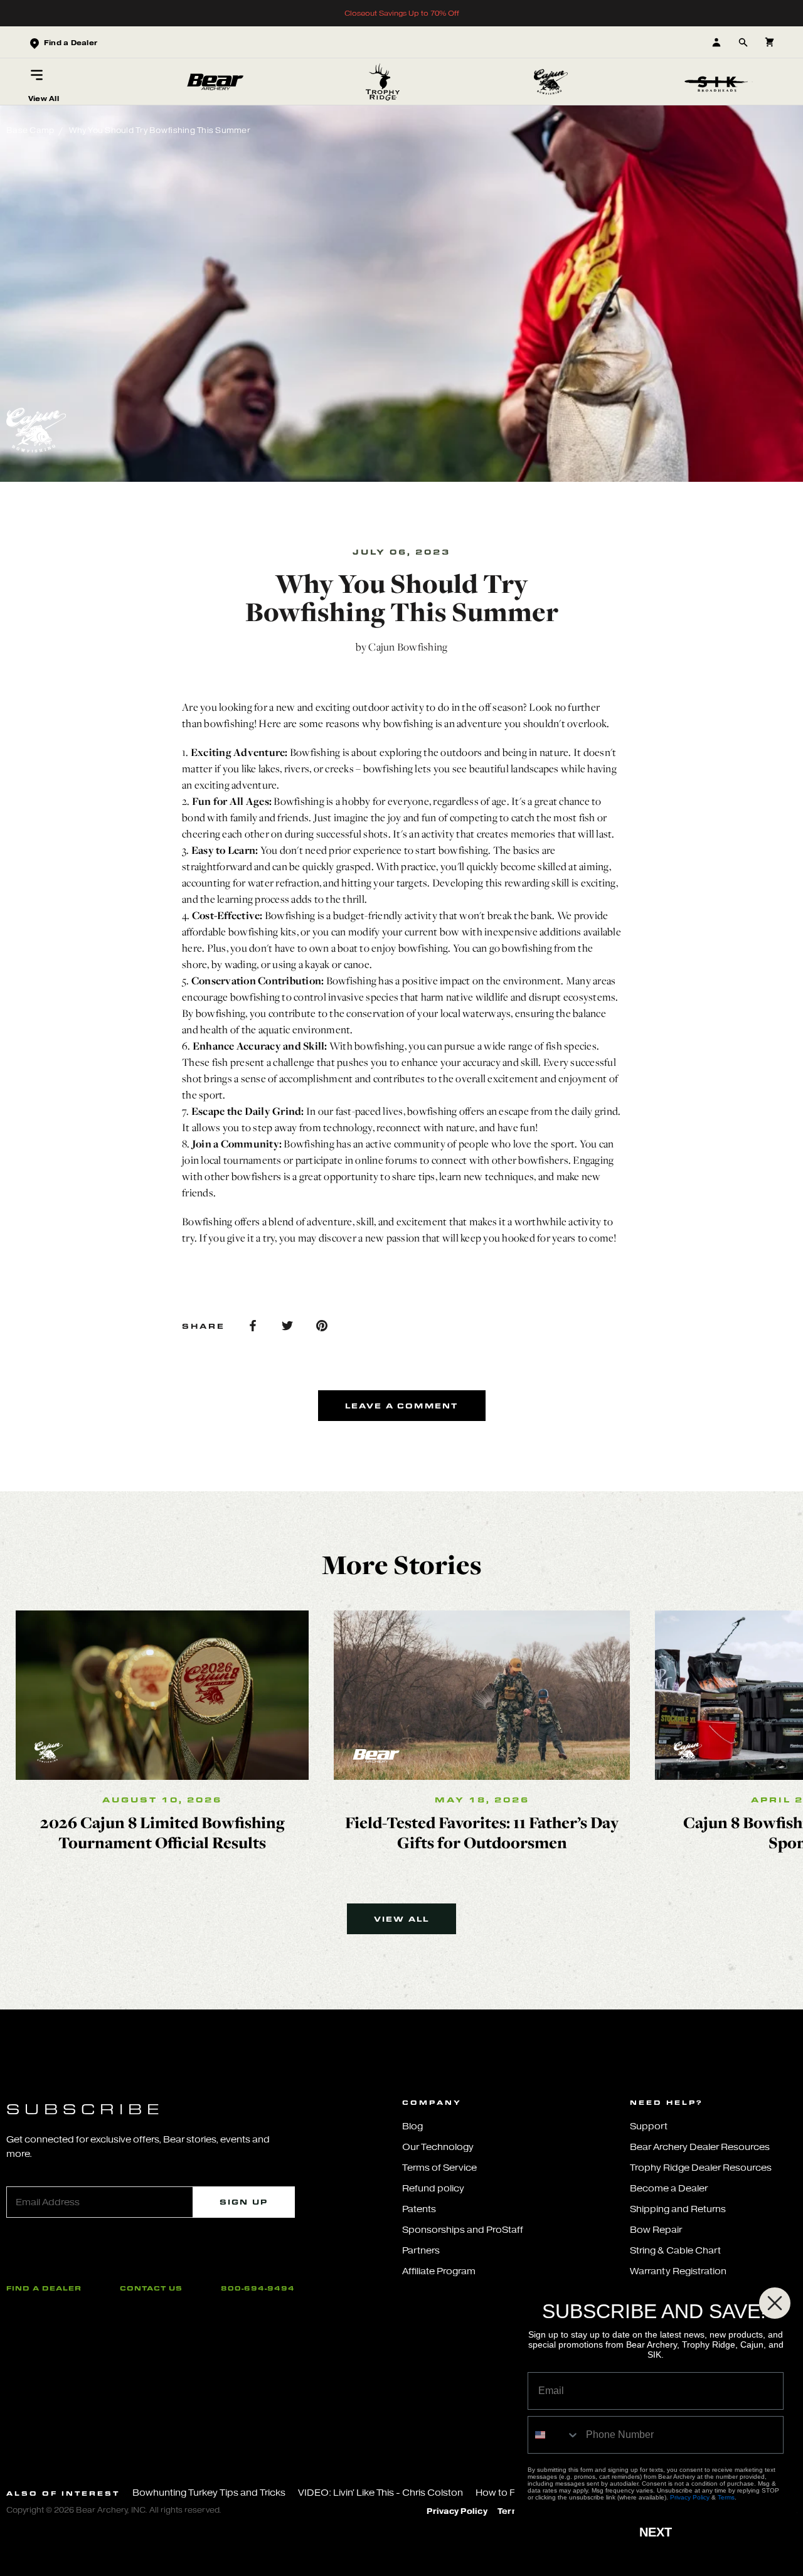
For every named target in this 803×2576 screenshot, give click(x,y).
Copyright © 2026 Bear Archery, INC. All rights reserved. (114, 2510)
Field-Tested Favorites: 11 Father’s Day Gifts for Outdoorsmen (482, 1832)
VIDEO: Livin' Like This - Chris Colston (380, 2493)
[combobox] (554, 2435)
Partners (421, 2251)
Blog (412, 2126)
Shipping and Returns (678, 2209)
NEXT (656, 2532)
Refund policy (433, 2189)
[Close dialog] (775, 2303)
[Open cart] (769, 42)
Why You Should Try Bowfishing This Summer (159, 130)
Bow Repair (656, 2230)
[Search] (743, 42)
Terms (726, 2497)
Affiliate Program (439, 2271)
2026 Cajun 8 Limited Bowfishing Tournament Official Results (162, 1832)
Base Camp (30, 130)
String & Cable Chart (675, 2251)
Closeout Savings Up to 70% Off (402, 13)
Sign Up (244, 2202)
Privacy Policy (457, 2511)
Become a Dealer (669, 2189)
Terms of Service (439, 2168)
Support (649, 2126)
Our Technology (438, 2147)
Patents (419, 2209)
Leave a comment (402, 1406)
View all (402, 1919)
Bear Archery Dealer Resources (700, 2147)
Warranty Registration (678, 2271)
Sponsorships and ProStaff (463, 2230)
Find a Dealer (44, 2288)
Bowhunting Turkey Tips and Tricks (209, 2493)
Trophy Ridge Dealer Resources (701, 2168)
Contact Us (151, 2288)
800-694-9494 (258, 2288)
